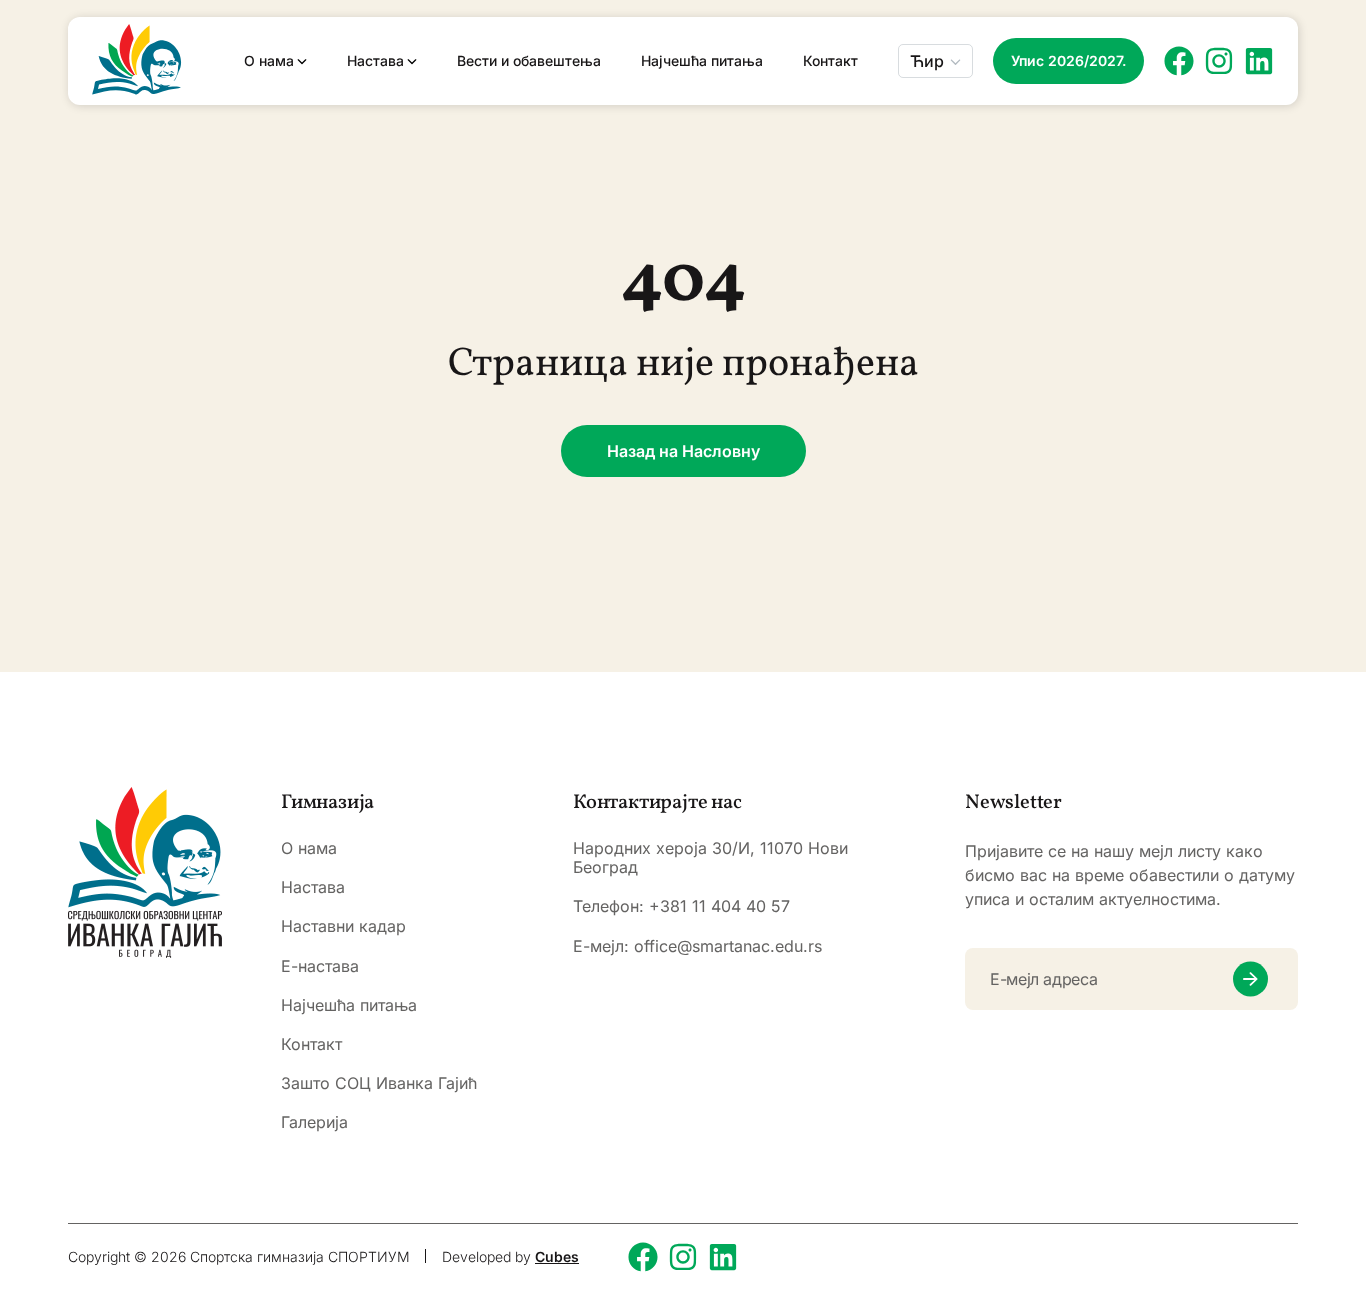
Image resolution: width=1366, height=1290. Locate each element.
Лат (925, 120)
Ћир (927, 61)
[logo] (145, 872)
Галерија (314, 1122)
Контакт (830, 61)
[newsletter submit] (1250, 979)
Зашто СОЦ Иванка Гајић (379, 1083)
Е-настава (320, 966)
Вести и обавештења (529, 61)
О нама (269, 61)
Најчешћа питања (702, 61)
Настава (375, 61)
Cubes (557, 1256)
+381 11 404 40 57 (719, 906)
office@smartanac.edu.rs (728, 946)
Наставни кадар (343, 926)
